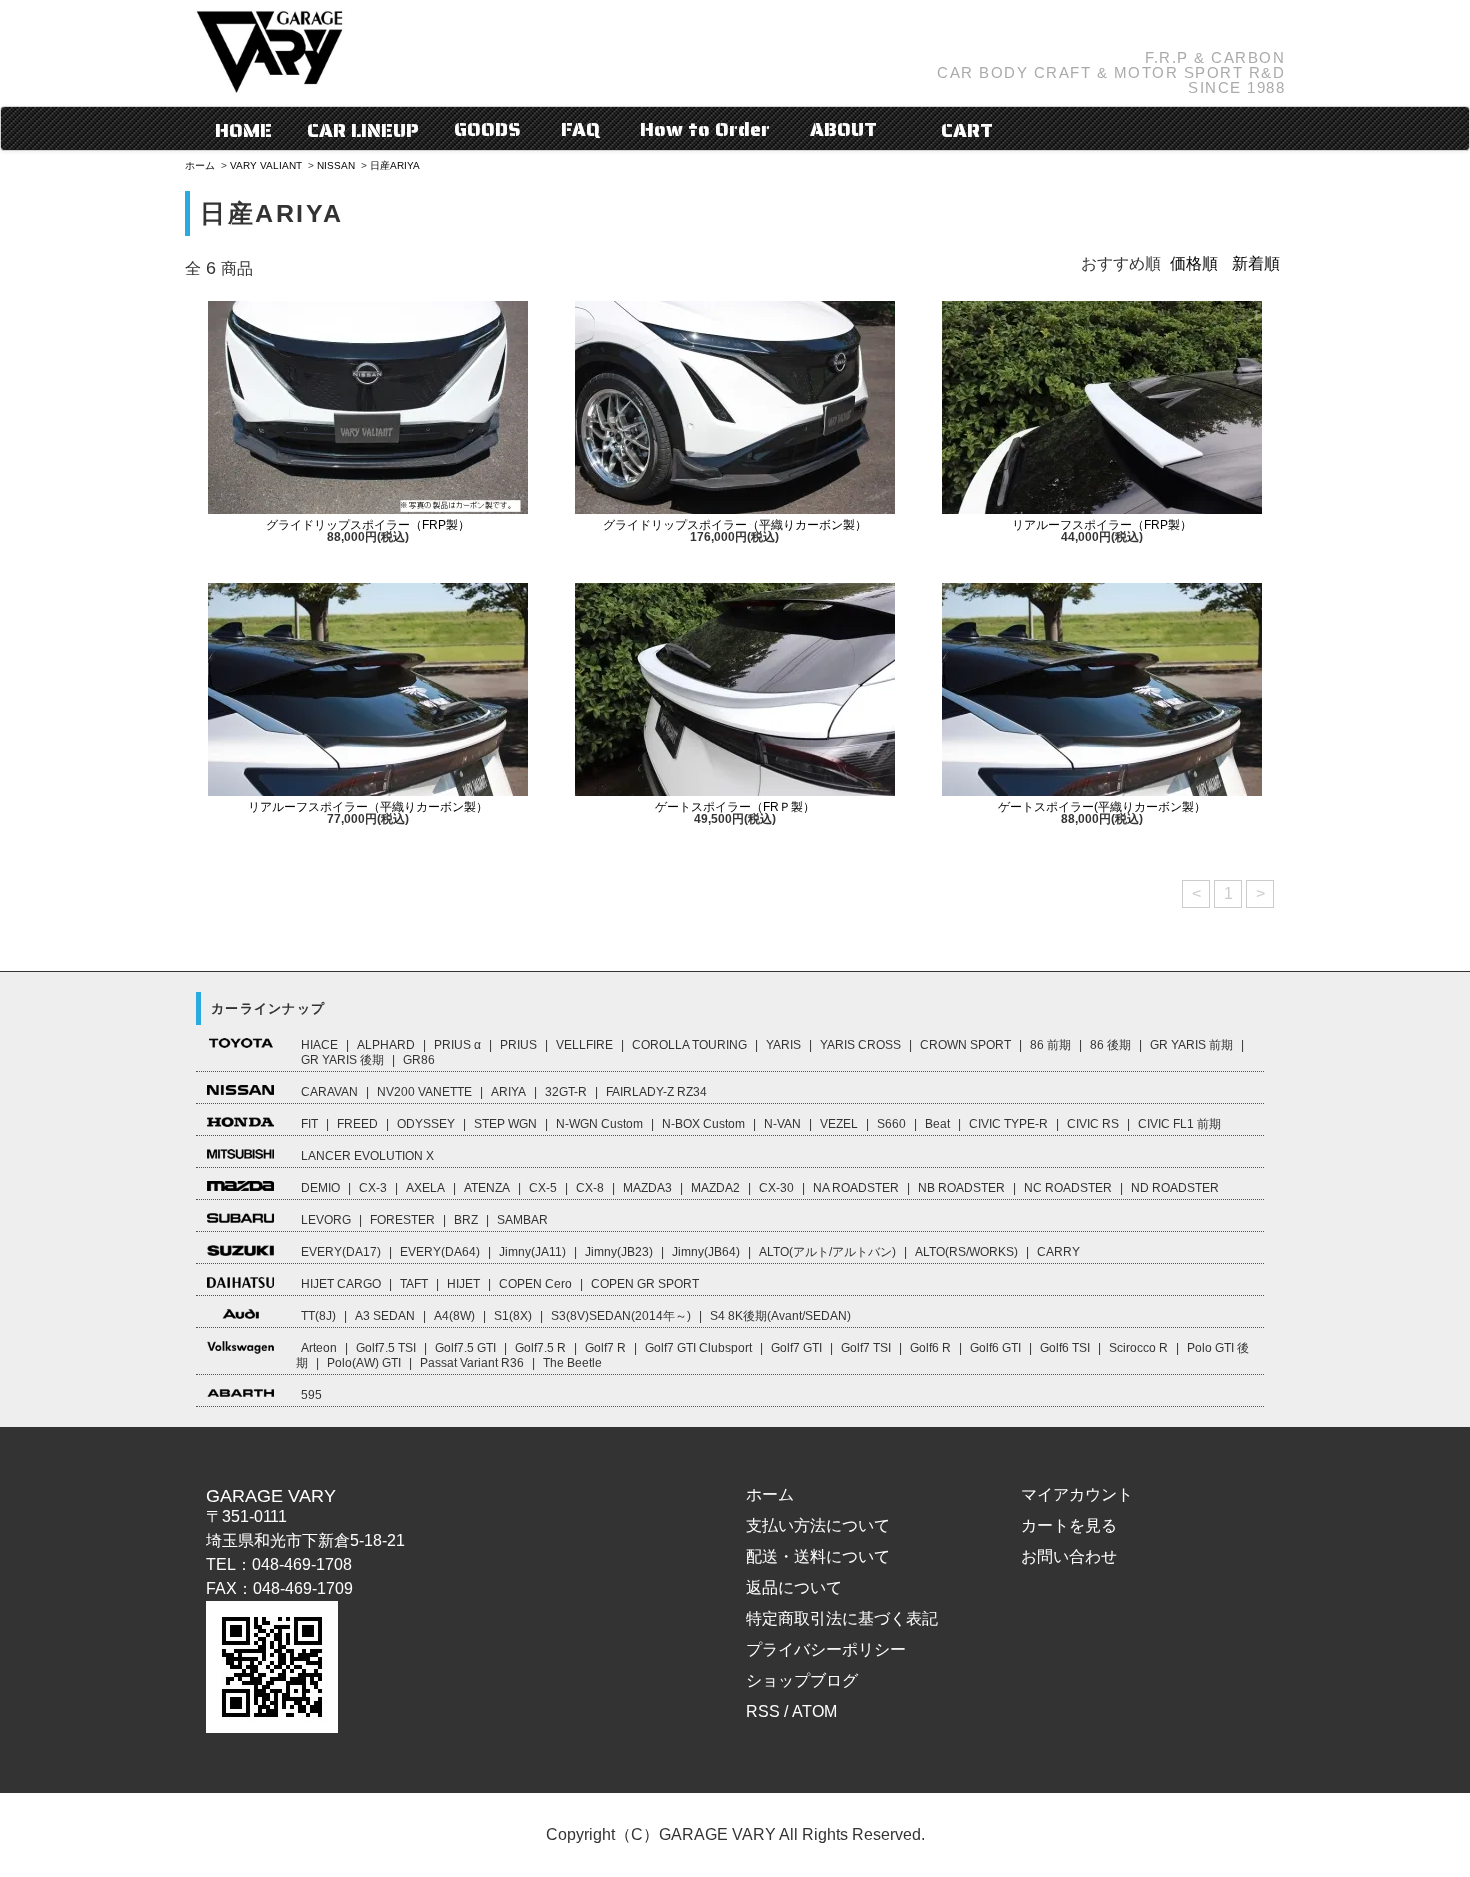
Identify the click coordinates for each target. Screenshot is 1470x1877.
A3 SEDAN (385, 1316)
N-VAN (782, 1124)
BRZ (466, 1220)
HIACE (319, 1045)
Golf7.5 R (540, 1348)
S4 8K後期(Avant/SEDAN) (780, 1316)
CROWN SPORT (965, 1045)
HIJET (463, 1284)
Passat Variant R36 (472, 1363)
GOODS (487, 129)
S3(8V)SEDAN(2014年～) (621, 1316)
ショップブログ (802, 1680)
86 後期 (1110, 1045)
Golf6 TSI (1065, 1348)
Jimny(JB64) (706, 1252)
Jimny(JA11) (532, 1252)
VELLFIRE (584, 1045)
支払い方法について (818, 1525)
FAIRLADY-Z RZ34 (656, 1092)
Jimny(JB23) (619, 1252)
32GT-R (566, 1092)
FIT (309, 1124)
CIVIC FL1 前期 (1179, 1124)
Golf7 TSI (866, 1348)
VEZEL (839, 1124)
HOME (243, 130)
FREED (357, 1124)
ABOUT (843, 129)
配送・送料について (818, 1556)
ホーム (200, 165)
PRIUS (518, 1045)
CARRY (1058, 1252)
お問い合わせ (1069, 1556)
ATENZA (487, 1188)
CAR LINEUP (363, 130)
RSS (763, 1711)
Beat (937, 1124)
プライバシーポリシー (826, 1649)
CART (964, 130)
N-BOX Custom (703, 1124)
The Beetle (572, 1363)
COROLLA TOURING (689, 1045)
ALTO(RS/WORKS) (966, 1252)
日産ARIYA (395, 165)
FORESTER (402, 1220)
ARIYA (508, 1092)
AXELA (425, 1188)
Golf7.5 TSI (386, 1348)
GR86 (419, 1060)
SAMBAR (522, 1220)
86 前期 (1050, 1045)
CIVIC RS (1093, 1124)
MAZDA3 (647, 1188)
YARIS (783, 1045)
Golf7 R (605, 1348)
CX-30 (776, 1188)
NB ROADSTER (961, 1188)
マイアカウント (1077, 1494)
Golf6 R (930, 1348)
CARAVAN (329, 1092)
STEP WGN (505, 1124)
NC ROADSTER (1068, 1188)
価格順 (1194, 263)
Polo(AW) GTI (364, 1363)
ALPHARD (386, 1045)
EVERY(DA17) (341, 1252)
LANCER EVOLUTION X (367, 1156)
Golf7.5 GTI (465, 1348)
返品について (794, 1587)
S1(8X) (513, 1316)
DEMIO (320, 1188)
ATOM (814, 1711)
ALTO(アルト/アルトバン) (827, 1252)
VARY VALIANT (266, 165)
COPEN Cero (535, 1284)
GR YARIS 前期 (1191, 1045)
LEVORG (326, 1220)
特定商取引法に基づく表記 (842, 1618)
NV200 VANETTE (424, 1092)
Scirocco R (1138, 1348)
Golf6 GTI (995, 1348)
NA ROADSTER (856, 1188)
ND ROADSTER (1175, 1188)
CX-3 (373, 1188)
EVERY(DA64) (440, 1252)
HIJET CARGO (341, 1284)
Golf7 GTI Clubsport (698, 1348)
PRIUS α (457, 1045)
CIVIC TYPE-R (1008, 1124)
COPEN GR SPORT (645, 1284)
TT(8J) (318, 1316)
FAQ (580, 129)
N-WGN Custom (599, 1124)
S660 (891, 1124)
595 (311, 1395)
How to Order (705, 129)
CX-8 (590, 1188)
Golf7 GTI (796, 1348)
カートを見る (1069, 1525)
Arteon (319, 1348)
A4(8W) (454, 1316)
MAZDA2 (715, 1188)
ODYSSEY (426, 1124)
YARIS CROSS (860, 1045)
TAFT (414, 1284)
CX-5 (543, 1188)
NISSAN (336, 165)
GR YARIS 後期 (342, 1060)
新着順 (1256, 263)
